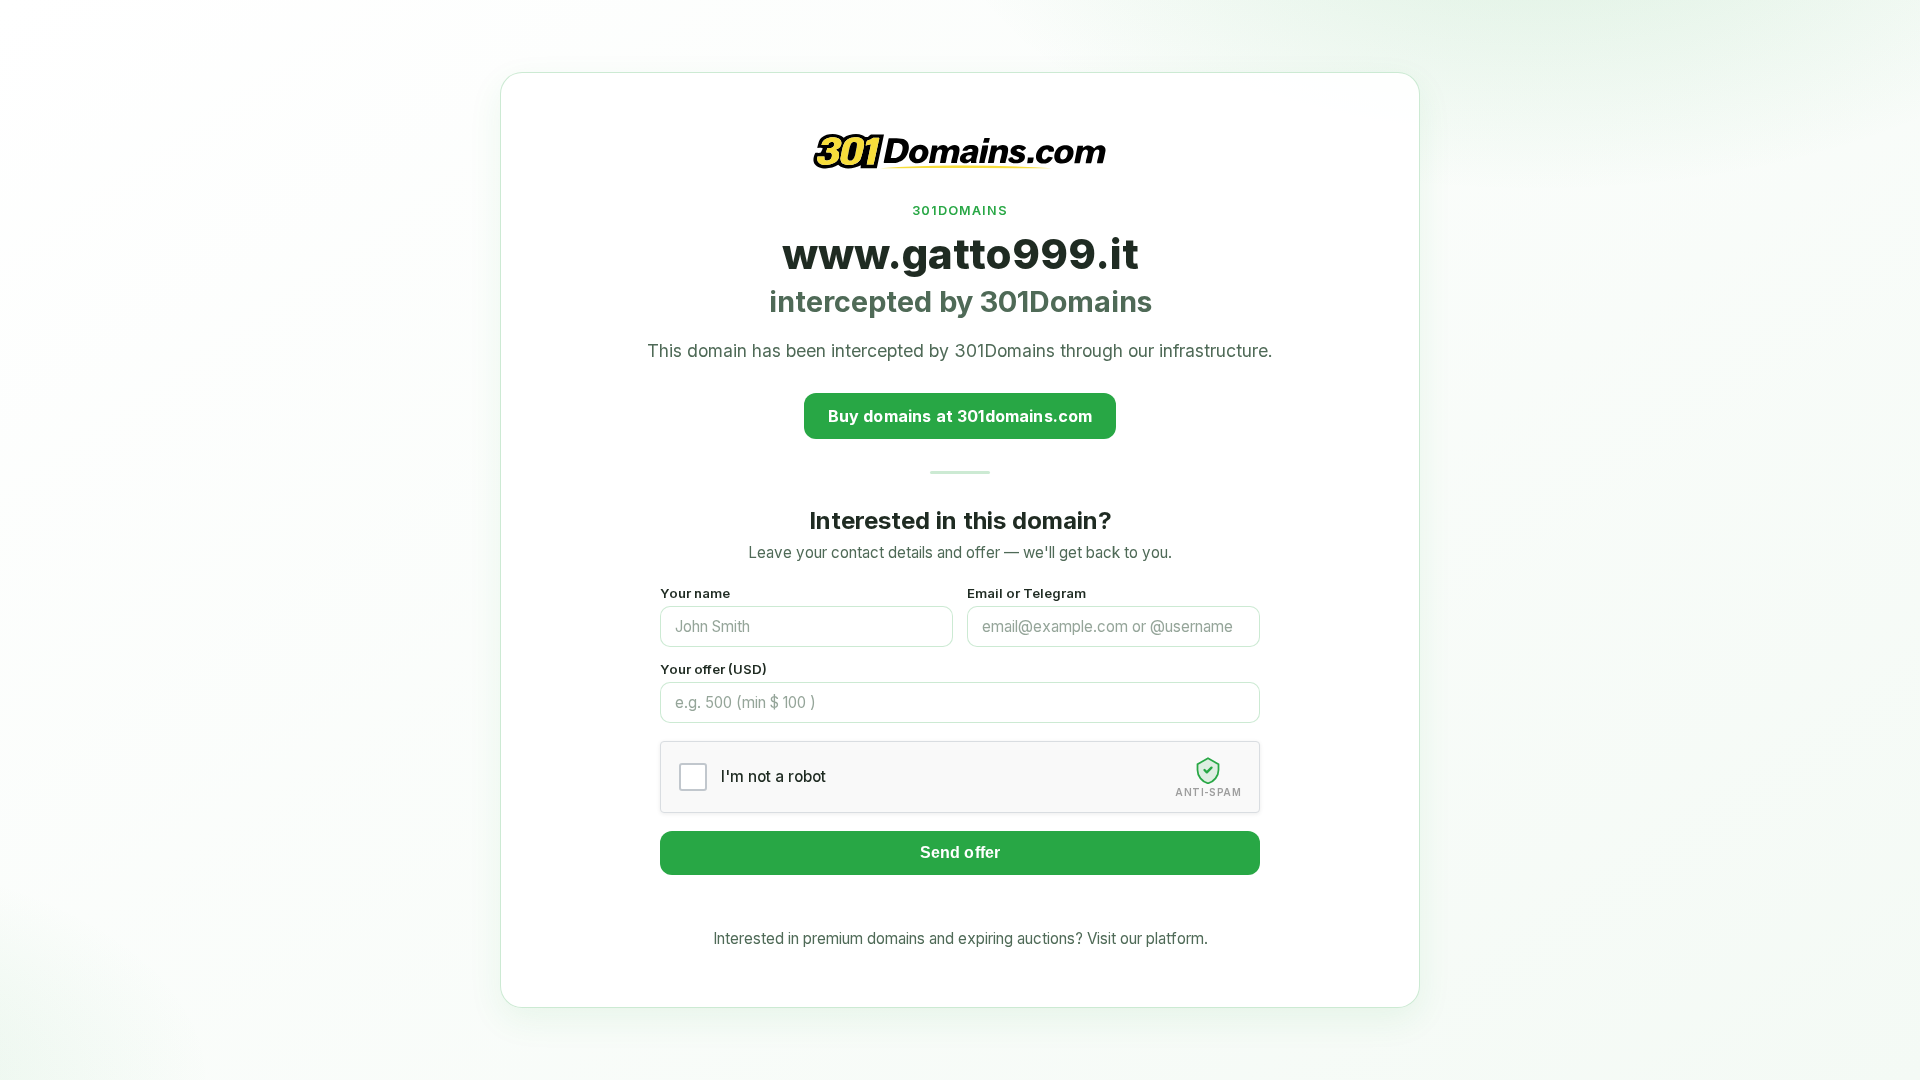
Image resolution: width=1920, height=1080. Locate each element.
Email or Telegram (1026, 593)
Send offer (960, 852)
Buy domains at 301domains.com (960, 416)
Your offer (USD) (713, 669)
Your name (695, 593)
